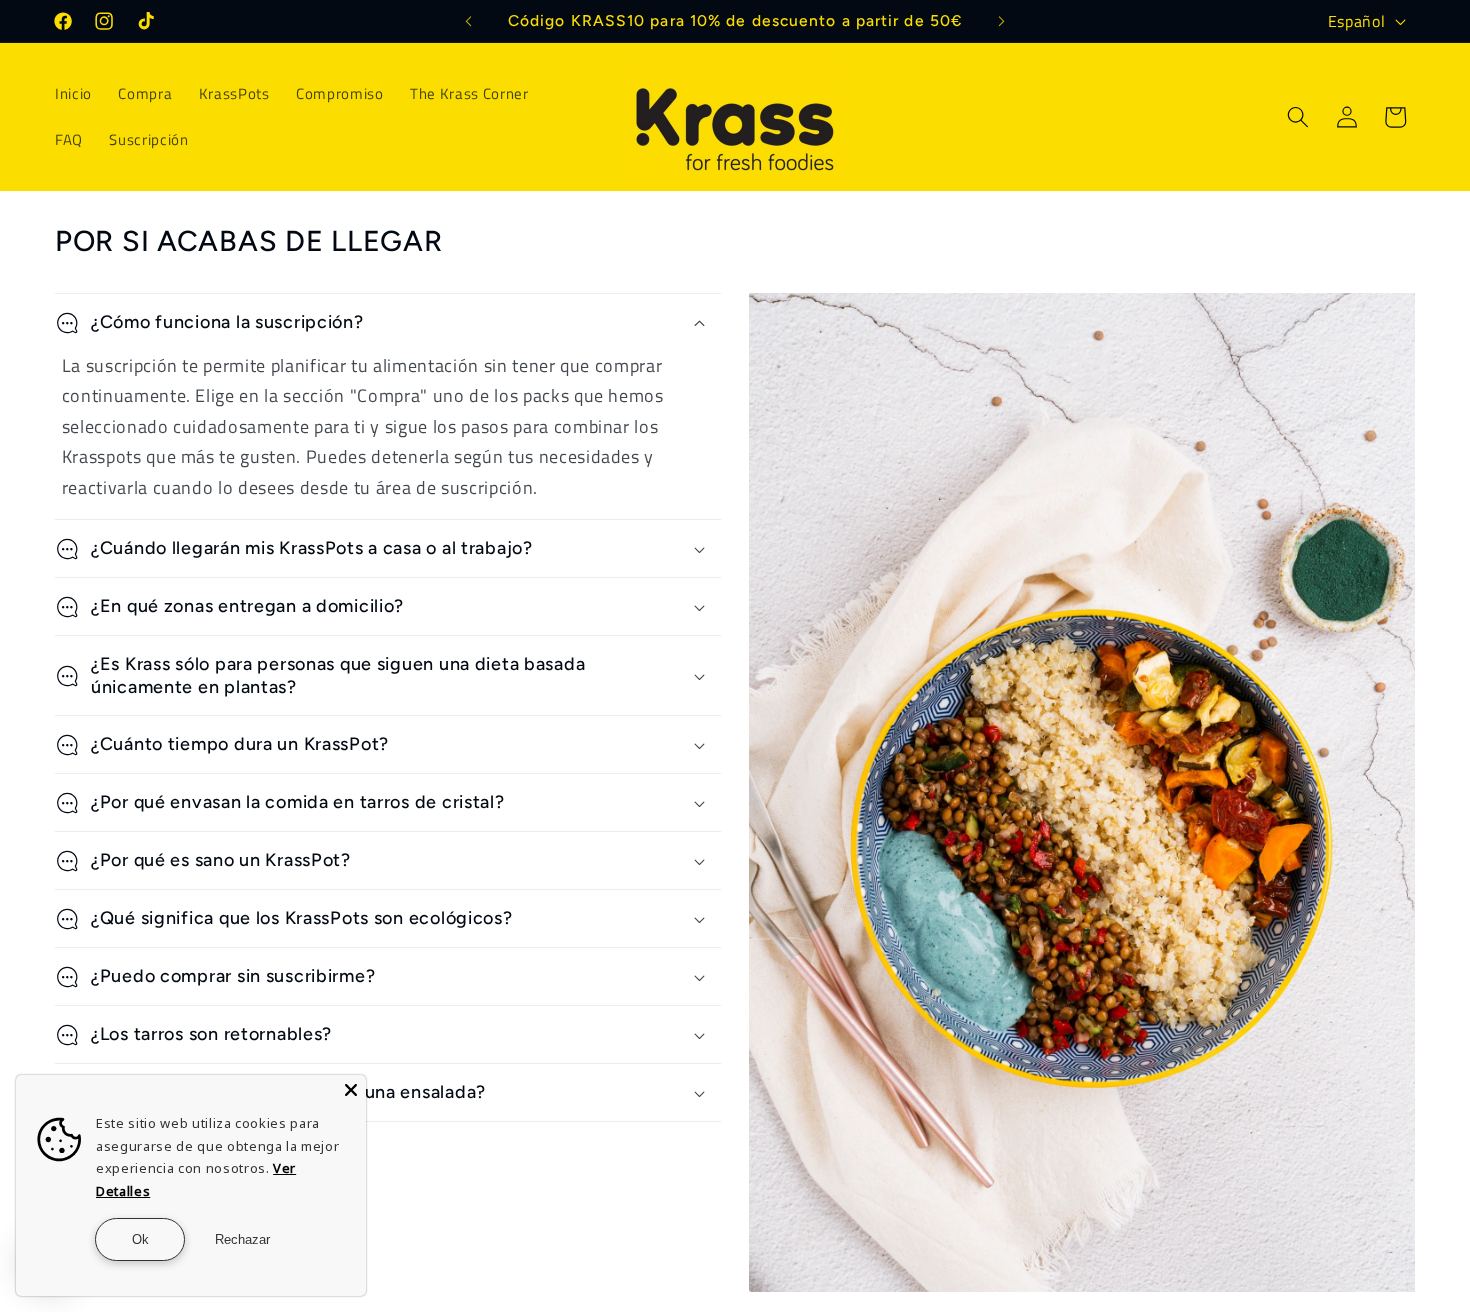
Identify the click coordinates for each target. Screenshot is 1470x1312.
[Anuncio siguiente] (1002, 21)
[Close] (351, 1090)
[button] (1298, 117)
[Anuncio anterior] (469, 21)
